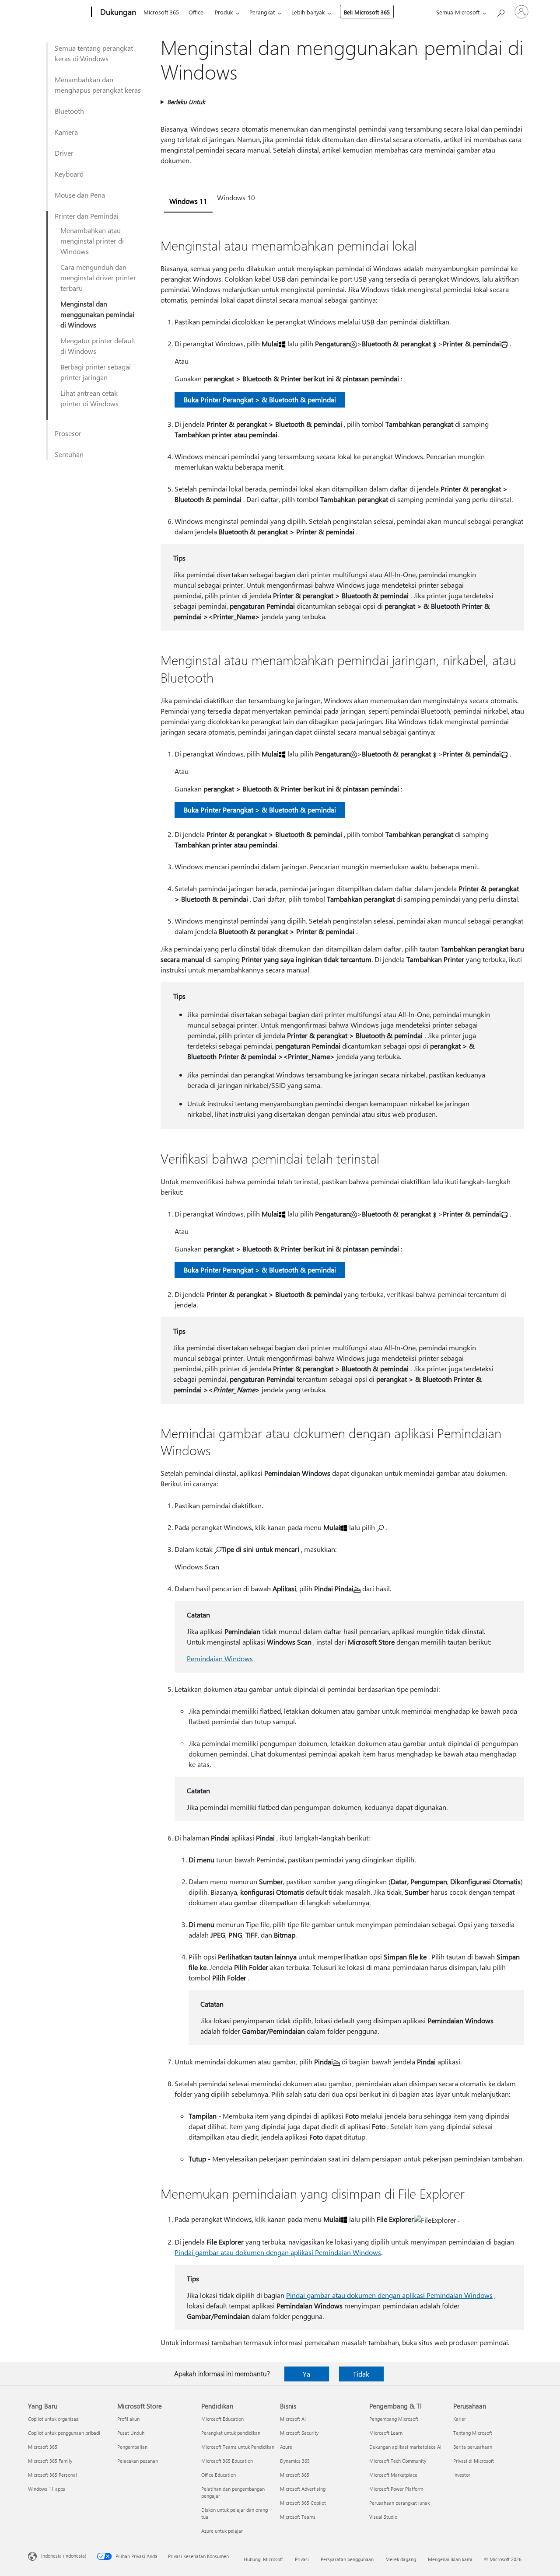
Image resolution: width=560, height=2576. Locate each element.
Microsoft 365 (161, 12)
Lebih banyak (308, 12)
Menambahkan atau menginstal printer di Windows (92, 241)
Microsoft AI (293, 2419)
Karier (460, 2419)
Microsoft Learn (386, 2433)
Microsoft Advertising (303, 2489)
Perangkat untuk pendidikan (231, 2433)
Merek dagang (401, 2559)
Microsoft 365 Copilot (303, 2503)
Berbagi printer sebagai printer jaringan (96, 372)
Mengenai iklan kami (450, 2559)
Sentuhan (69, 454)
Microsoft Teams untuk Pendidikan (238, 2447)
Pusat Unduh (131, 2433)
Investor (462, 2475)
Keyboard (69, 174)
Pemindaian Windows (220, 1658)
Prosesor (68, 433)
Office (196, 12)
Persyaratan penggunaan (347, 2559)
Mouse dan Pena (80, 195)
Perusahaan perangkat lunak (399, 2503)
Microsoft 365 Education (227, 2461)
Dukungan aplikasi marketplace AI (405, 2447)
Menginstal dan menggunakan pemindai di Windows (97, 314)
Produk (224, 12)
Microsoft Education (222, 2419)
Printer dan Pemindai (87, 216)
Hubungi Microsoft (263, 2559)
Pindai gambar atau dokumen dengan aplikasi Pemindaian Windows (278, 2252)
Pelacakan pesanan (138, 2461)
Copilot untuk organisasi (54, 2419)
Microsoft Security (299, 2433)
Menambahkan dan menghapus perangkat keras (98, 85)
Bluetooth (69, 111)
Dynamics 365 (295, 2461)
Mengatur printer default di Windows (98, 346)
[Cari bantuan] (500, 11)
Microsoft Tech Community (398, 2461)
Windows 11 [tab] (188, 201)
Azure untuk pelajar (222, 2531)
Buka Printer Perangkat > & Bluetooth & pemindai (260, 399)
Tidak (361, 2374)
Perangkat (262, 12)
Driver (64, 153)
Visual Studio (383, 2517)
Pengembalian (132, 2447)
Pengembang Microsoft (394, 2419)
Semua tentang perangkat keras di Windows (94, 53)
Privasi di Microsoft (474, 2461)
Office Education (219, 2475)
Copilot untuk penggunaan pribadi (64, 2433)
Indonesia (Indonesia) (64, 2556)
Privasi (302, 2559)
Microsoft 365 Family (50, 2461)
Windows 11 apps (47, 2489)
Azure (286, 2447)
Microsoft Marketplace (393, 2475)
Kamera (66, 132)
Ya (306, 2374)
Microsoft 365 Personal (52, 2475)
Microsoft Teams (298, 2517)
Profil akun (128, 2419)
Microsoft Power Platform (396, 2489)
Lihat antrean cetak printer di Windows (89, 398)
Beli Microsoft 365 (367, 12)
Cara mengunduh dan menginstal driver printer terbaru (98, 277)
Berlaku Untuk (186, 102)
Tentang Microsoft (473, 2433)
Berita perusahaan (473, 2447)
